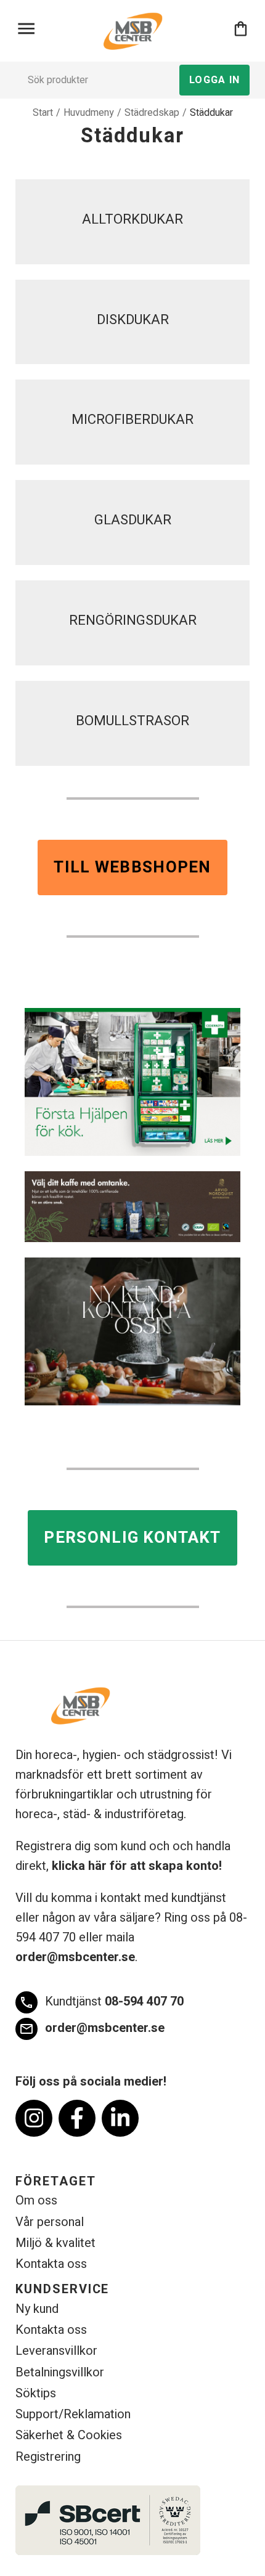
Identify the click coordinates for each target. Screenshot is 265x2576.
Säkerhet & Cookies (69, 2435)
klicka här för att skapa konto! (137, 1866)
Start (43, 113)
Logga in (214, 80)
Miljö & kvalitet (55, 2243)
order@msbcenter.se (75, 1957)
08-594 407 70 (101, 2001)
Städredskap (152, 113)
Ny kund (37, 2309)
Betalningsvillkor (60, 2372)
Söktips (36, 2393)
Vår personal (50, 2222)
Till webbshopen (132, 867)
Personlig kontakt (132, 1538)
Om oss (36, 2200)
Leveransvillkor (56, 2351)
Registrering (48, 2457)
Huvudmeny (89, 113)
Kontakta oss (51, 2264)
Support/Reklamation (73, 2414)
